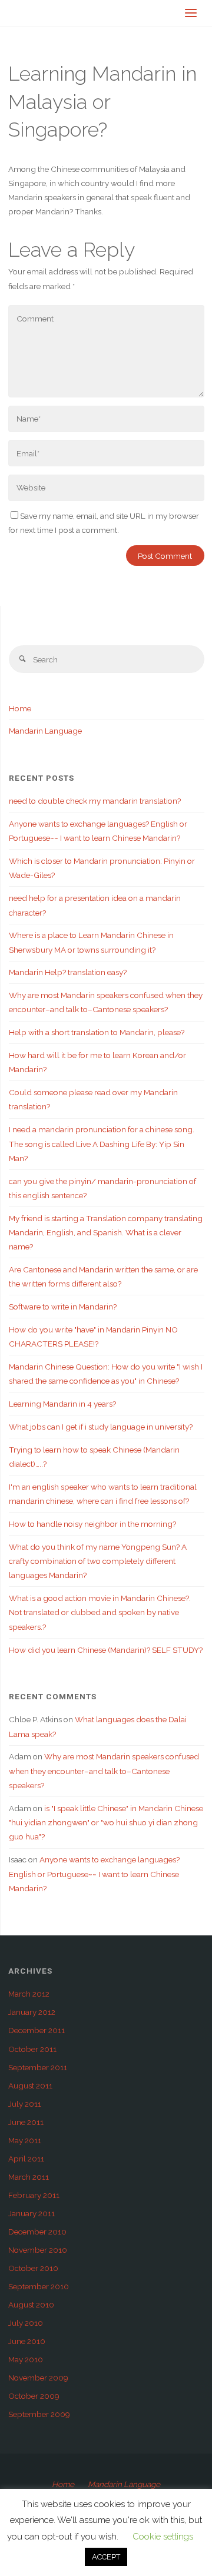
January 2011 (32, 2213)
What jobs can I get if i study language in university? (101, 1427)
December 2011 (37, 2030)
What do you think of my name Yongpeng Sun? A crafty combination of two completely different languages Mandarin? (98, 1561)
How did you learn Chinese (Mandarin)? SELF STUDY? (106, 1650)
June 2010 (27, 2341)
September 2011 (38, 2067)
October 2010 (33, 2268)
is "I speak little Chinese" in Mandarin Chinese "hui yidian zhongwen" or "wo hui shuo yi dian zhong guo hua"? (106, 1823)
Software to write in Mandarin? (63, 1307)
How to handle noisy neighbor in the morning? (92, 1524)
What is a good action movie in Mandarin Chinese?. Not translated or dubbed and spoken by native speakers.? (100, 1612)
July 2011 (25, 2104)
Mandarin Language (45, 731)
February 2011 (34, 2195)
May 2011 (25, 2140)
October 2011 (32, 2049)
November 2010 (38, 2250)
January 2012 (32, 2012)
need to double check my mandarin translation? (95, 801)
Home (20, 708)
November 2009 (38, 2378)
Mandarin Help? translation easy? (68, 972)
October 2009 (34, 2396)
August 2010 (31, 2305)
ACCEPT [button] (106, 2557)
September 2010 (39, 2286)
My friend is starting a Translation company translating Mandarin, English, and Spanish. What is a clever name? (106, 1233)
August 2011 (30, 2086)
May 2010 (26, 2359)
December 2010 (37, 2232)
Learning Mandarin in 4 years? (62, 1404)
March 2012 (29, 1994)
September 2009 (39, 2414)
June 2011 (26, 2122)
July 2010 (26, 2323)
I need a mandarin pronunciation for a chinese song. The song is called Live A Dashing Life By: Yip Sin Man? (102, 1144)
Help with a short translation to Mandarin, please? (97, 1032)
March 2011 (29, 2177)
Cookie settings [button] (163, 2537)
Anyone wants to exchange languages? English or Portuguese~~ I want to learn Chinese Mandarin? (94, 1874)
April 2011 (26, 2159)
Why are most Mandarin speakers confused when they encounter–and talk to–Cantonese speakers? (104, 1771)
